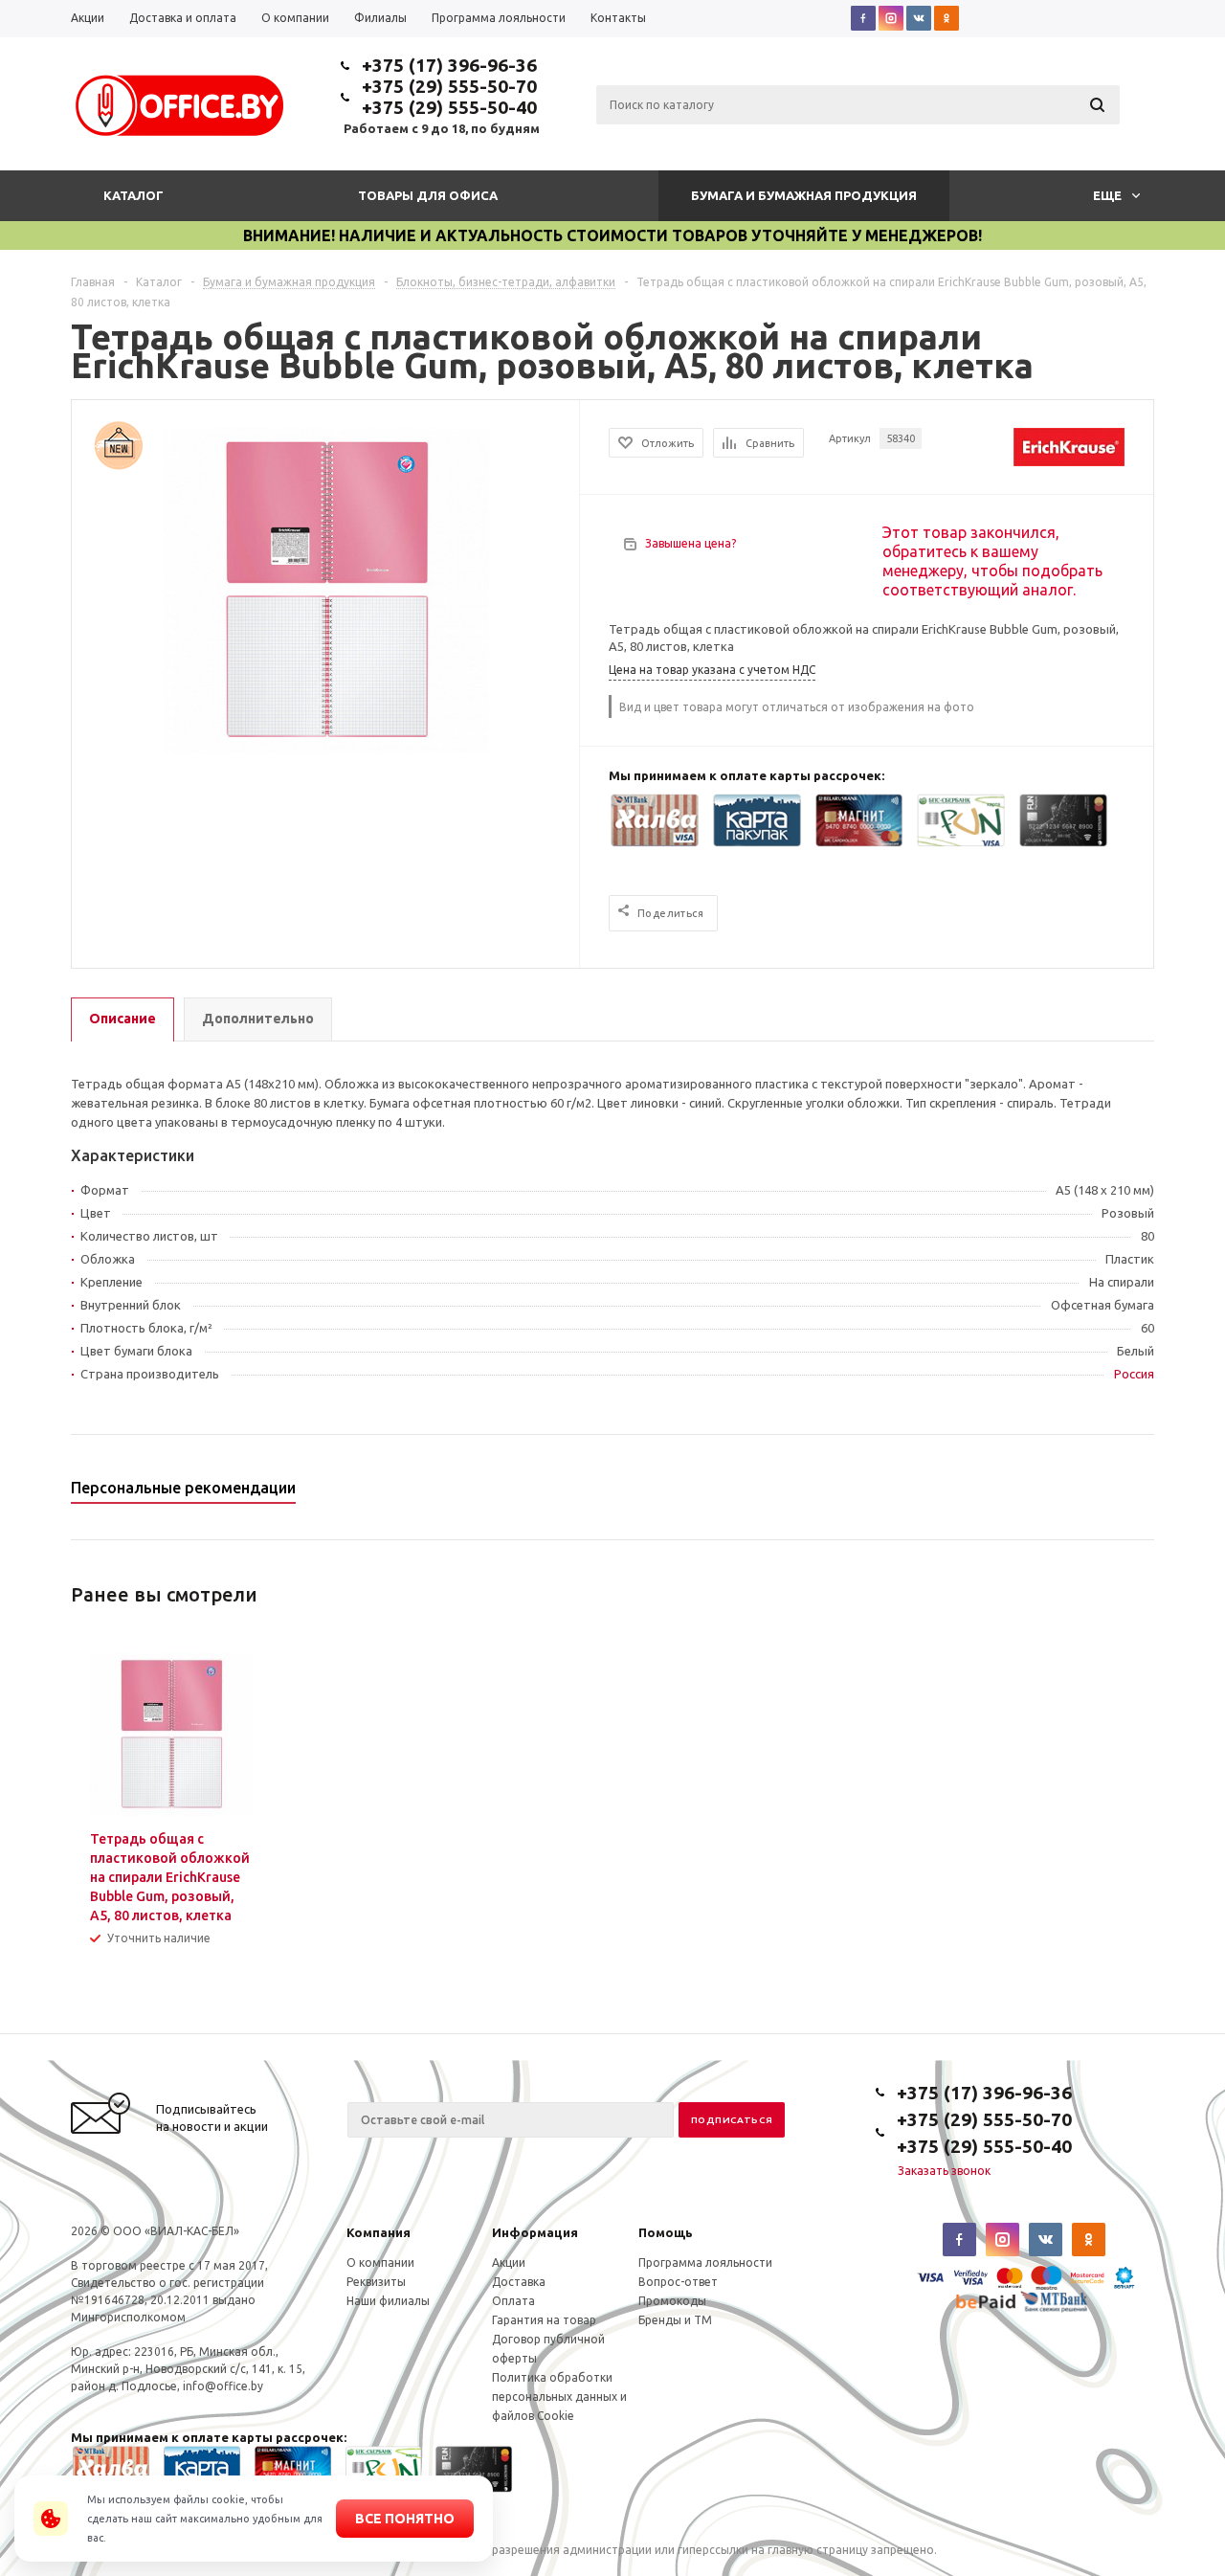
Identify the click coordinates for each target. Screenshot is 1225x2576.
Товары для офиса (428, 195)
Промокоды (672, 2301)
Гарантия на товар (544, 2320)
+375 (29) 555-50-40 (449, 107)
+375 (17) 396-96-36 (449, 65)
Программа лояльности (705, 2262)
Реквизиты (376, 2282)
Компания (379, 2232)
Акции (509, 2262)
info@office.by (223, 2386)
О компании (380, 2262)
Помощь (666, 2232)
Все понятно (405, 2519)
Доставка (519, 2282)
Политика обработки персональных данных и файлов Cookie (559, 2397)
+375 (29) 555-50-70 (449, 86)
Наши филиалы (388, 2301)
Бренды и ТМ (675, 2320)
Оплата (513, 2301)
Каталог (134, 195)
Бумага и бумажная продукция (804, 195)
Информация (535, 2232)
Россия (1134, 1374)
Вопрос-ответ (678, 2282)
